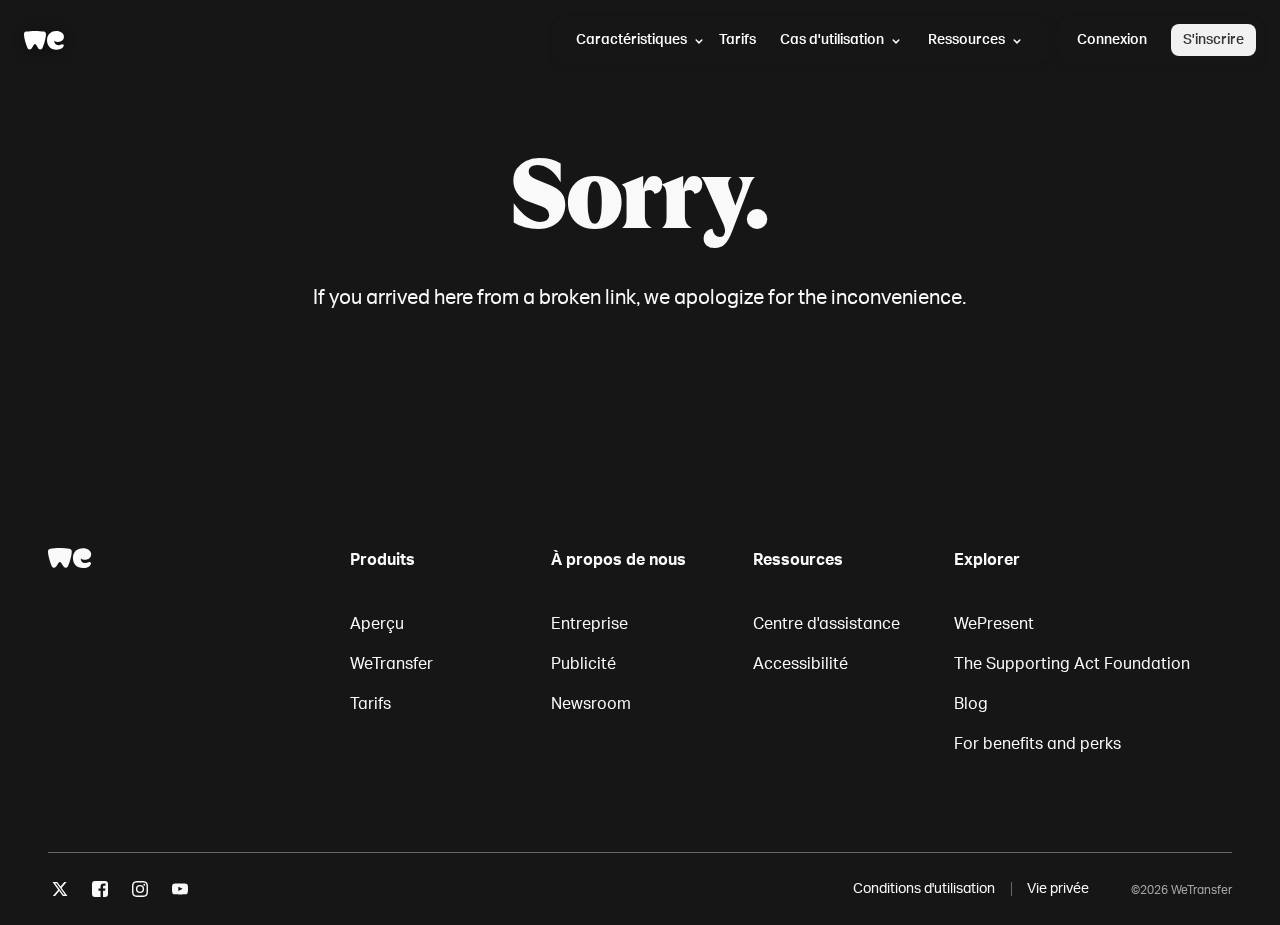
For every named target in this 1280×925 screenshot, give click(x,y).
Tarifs (737, 39)
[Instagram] (140, 892)
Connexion (1112, 39)
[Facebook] (100, 892)
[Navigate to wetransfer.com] (70, 558)
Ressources (966, 39)
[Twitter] (60, 892)
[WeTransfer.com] (44, 40)
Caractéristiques (631, 39)
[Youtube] (180, 892)
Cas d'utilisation (832, 39)
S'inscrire (1213, 39)
